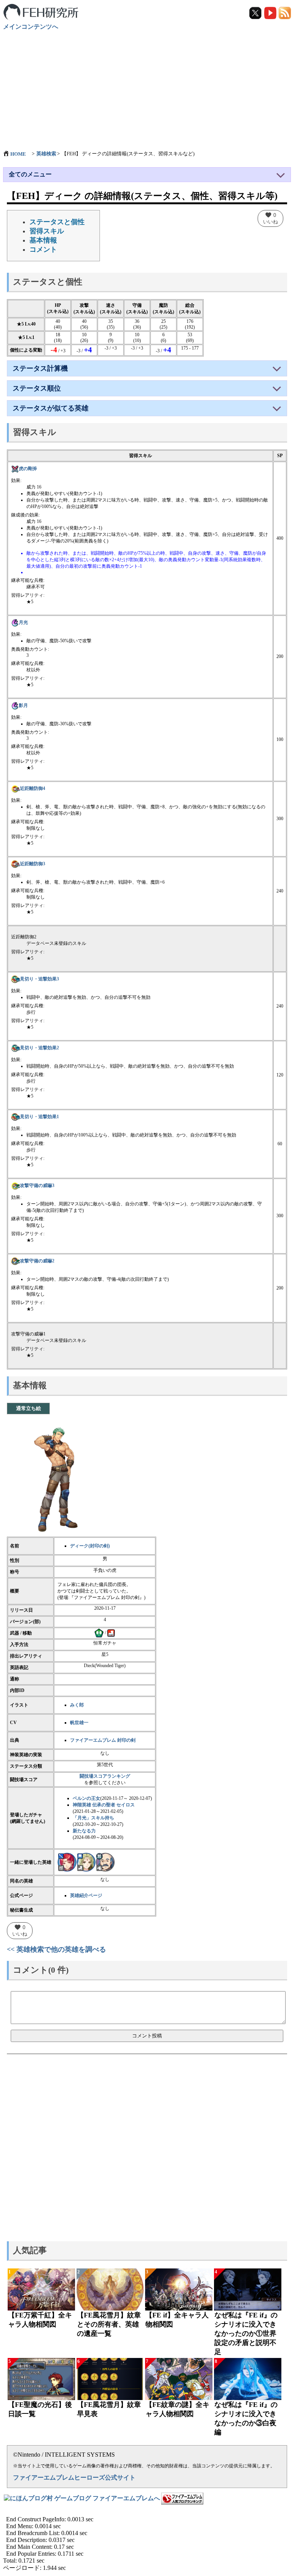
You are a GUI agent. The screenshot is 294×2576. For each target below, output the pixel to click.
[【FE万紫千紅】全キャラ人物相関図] (41, 2289)
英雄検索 (46, 154)
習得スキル (47, 231)
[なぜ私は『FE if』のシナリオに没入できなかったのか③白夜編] (248, 2379)
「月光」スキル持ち (93, 1818)
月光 (23, 622)
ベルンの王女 (87, 1798)
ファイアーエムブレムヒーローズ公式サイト (74, 2477)
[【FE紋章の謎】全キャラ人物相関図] (179, 2379)
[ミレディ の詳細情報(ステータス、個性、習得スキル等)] (67, 1862)
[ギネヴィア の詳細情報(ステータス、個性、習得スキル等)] (86, 1862)
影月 (23, 705)
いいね (270, 218)
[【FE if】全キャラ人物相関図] (179, 2289)
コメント (43, 249)
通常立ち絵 (29, 1408)
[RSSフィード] (285, 12)
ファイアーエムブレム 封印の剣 (103, 1740)
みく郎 (77, 1705)
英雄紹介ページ (86, 1895)
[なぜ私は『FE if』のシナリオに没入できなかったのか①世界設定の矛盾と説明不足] (248, 2289)
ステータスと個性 (57, 222)
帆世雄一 (79, 1723)
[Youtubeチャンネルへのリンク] (271, 12)
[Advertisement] (147, 86)
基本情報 (43, 240)
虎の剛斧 (28, 469)
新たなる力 (84, 1831)
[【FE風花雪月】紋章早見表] (110, 2379)
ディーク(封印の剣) (90, 1546)
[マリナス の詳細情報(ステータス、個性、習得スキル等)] (105, 1862)
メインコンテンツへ (31, 27)
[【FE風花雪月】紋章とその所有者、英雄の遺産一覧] (110, 2289)
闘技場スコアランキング (105, 1776)
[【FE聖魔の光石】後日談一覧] (41, 2379)
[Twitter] (256, 12)
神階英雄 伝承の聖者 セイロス (104, 1805)
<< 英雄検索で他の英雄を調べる (56, 1949)
